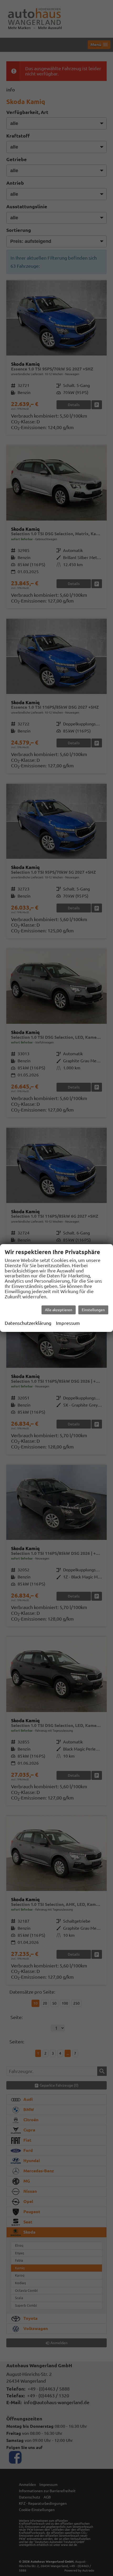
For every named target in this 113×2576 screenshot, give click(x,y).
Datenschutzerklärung (28, 1323)
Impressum (68, 1323)
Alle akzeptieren (59, 1310)
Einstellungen (93, 1310)
